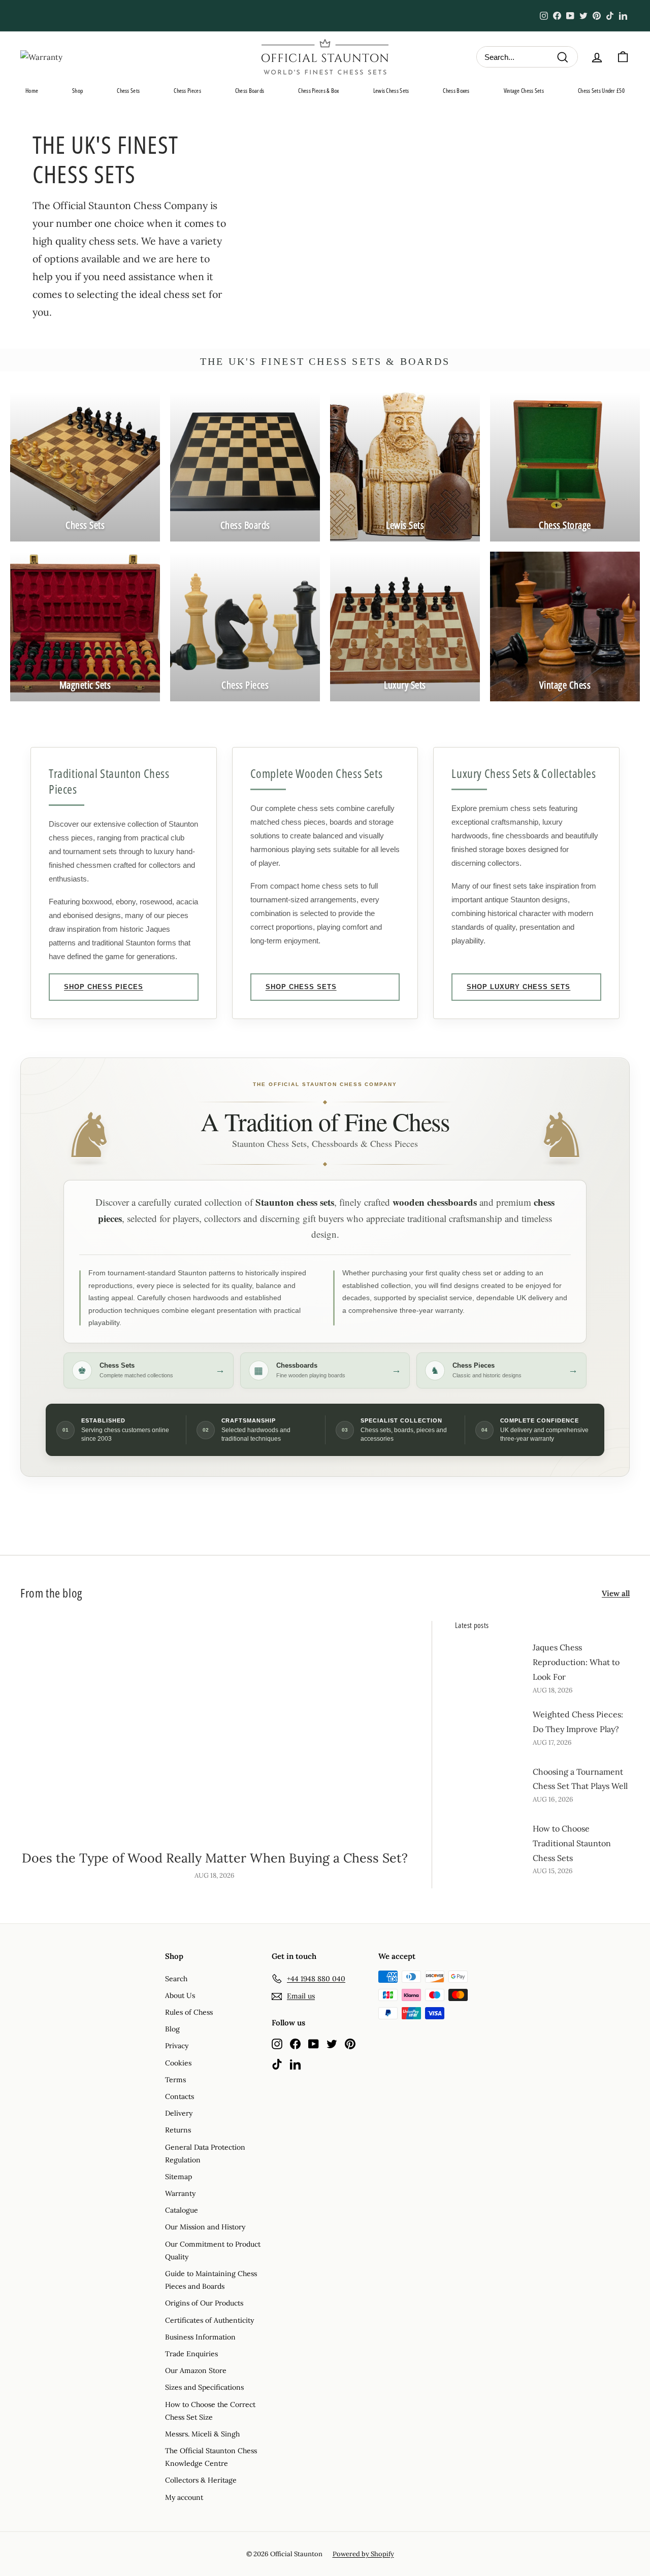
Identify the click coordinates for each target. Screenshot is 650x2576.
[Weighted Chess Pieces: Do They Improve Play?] (490, 1727)
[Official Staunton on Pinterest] (350, 2043)
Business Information (200, 2337)
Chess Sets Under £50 (601, 91)
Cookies (178, 2063)
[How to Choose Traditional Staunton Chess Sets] (490, 1841)
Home (32, 91)
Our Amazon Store (196, 2370)
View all (616, 1593)
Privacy (177, 2046)
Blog (172, 2029)
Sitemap (178, 2177)
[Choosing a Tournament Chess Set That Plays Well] (490, 1784)
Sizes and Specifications (204, 2387)
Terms (175, 2080)
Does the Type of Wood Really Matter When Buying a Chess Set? (215, 1858)
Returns (178, 2130)
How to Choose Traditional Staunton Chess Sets (572, 1843)
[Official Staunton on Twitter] (332, 2043)
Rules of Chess (189, 2012)
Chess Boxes (456, 91)
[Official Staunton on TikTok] (277, 2064)
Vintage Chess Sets (524, 91)
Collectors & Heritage (201, 2480)
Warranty (180, 2193)
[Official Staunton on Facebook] (295, 2043)
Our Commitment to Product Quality (213, 2250)
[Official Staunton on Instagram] (277, 2043)
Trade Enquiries (191, 2354)
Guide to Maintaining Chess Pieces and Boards (211, 2280)
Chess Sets (128, 91)
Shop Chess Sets (301, 987)
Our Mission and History (205, 2227)
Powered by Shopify (363, 2554)
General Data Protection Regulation (205, 2154)
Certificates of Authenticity (209, 2320)
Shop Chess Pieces (104, 987)
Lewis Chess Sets (391, 91)
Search (176, 1979)
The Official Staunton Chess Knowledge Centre (211, 2457)
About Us (180, 1995)
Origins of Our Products (204, 2303)
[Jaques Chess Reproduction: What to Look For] (490, 1660)
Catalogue (182, 2210)
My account (184, 2497)
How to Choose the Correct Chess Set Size (210, 2411)
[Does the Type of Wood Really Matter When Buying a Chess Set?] (215, 1730)
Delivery (179, 2113)
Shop (77, 91)
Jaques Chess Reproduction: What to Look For (576, 1662)
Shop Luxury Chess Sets (518, 987)
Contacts (180, 2096)
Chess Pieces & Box (318, 91)
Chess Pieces (187, 91)
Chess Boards (250, 91)
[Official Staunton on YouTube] (314, 2043)
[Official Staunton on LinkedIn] (295, 2064)
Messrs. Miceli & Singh (202, 2434)
